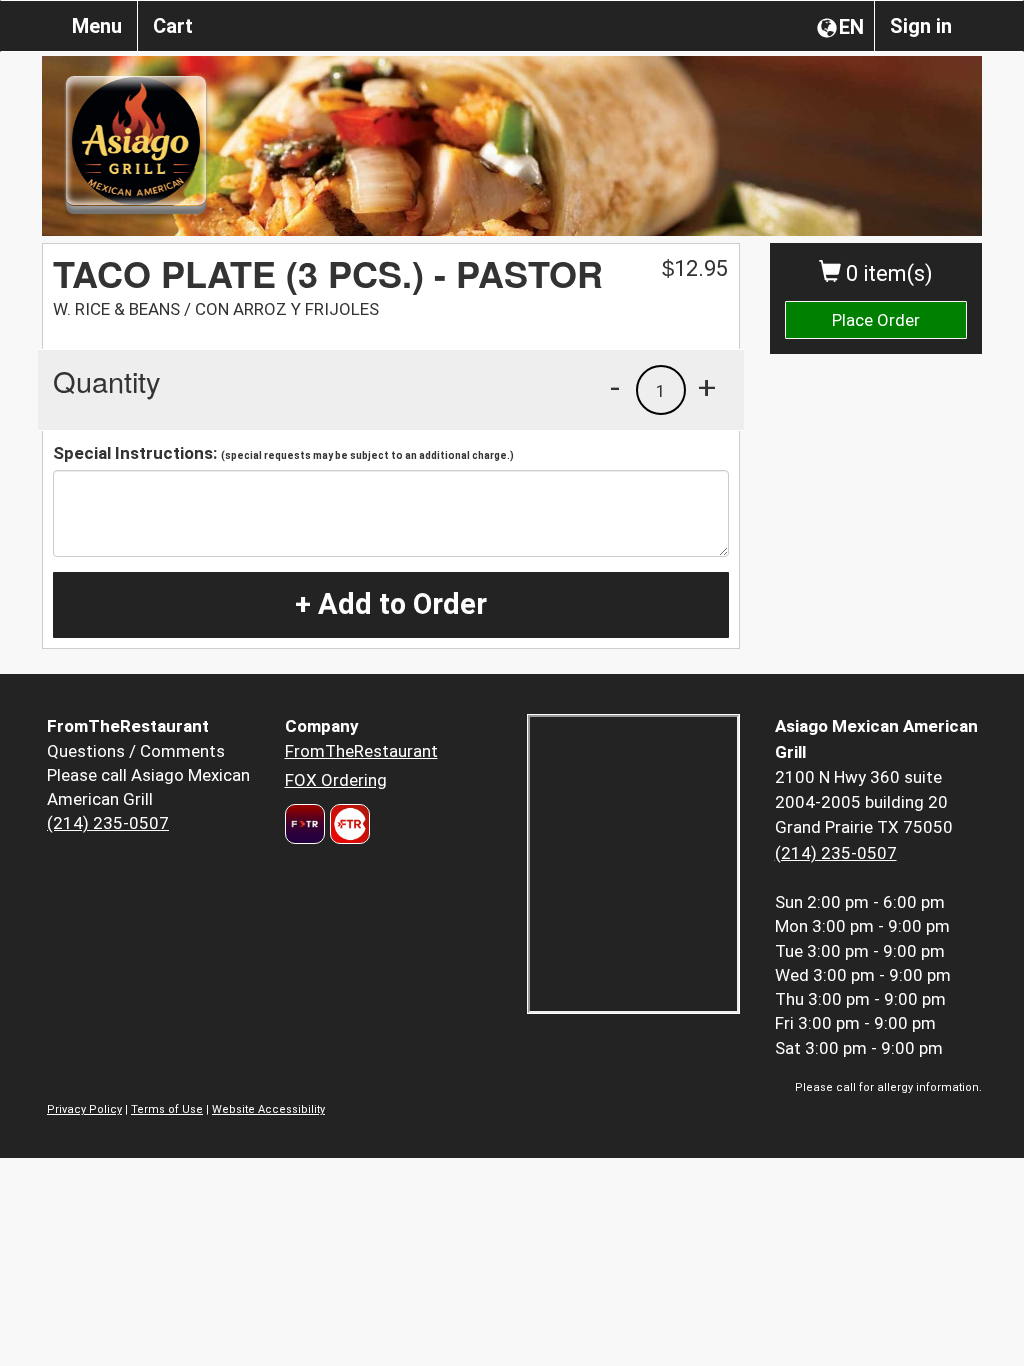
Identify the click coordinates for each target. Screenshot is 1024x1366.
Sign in (921, 26)
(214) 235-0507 (108, 823)
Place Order (876, 320)
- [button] (615, 387)
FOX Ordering (336, 780)
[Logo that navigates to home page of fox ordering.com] (347, 824)
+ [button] (707, 387)
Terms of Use (167, 1109)
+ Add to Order (391, 604)
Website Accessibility (268, 1109)
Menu (97, 26)
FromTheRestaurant (361, 751)
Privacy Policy (84, 1109)
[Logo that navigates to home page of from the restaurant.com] (305, 824)
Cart (173, 26)
